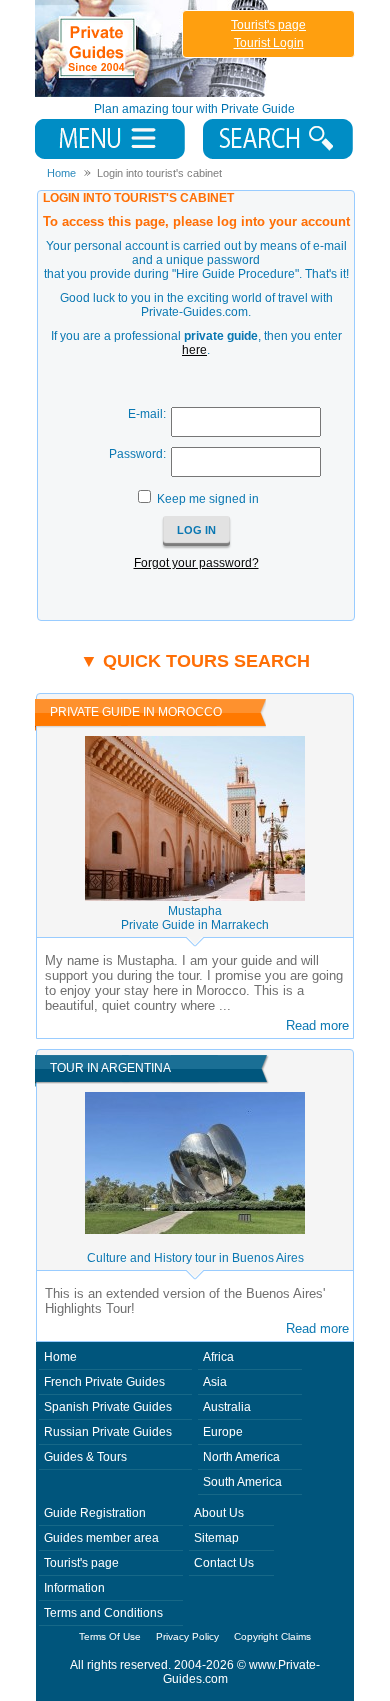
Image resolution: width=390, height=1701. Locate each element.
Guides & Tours (85, 1457)
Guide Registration (95, 1513)
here (194, 350)
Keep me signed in (208, 499)
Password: (137, 454)
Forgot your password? (196, 563)
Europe (223, 1432)
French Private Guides (104, 1382)
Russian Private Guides (108, 1432)
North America (241, 1457)
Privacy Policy (187, 1636)
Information (74, 1588)
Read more (317, 1025)
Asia (215, 1382)
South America (242, 1482)
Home (60, 1357)
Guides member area (101, 1538)
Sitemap (216, 1538)
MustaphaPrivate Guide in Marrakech (195, 918)
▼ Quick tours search (195, 661)
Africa (218, 1357)
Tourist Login (269, 43)
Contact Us (224, 1563)
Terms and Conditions (103, 1613)
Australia (227, 1407)
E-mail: (147, 414)
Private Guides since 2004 (153, 48)
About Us (219, 1513)
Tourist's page (268, 25)
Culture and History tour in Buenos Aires (195, 1258)
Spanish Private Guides (108, 1407)
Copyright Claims (272, 1636)
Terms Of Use (110, 1636)
